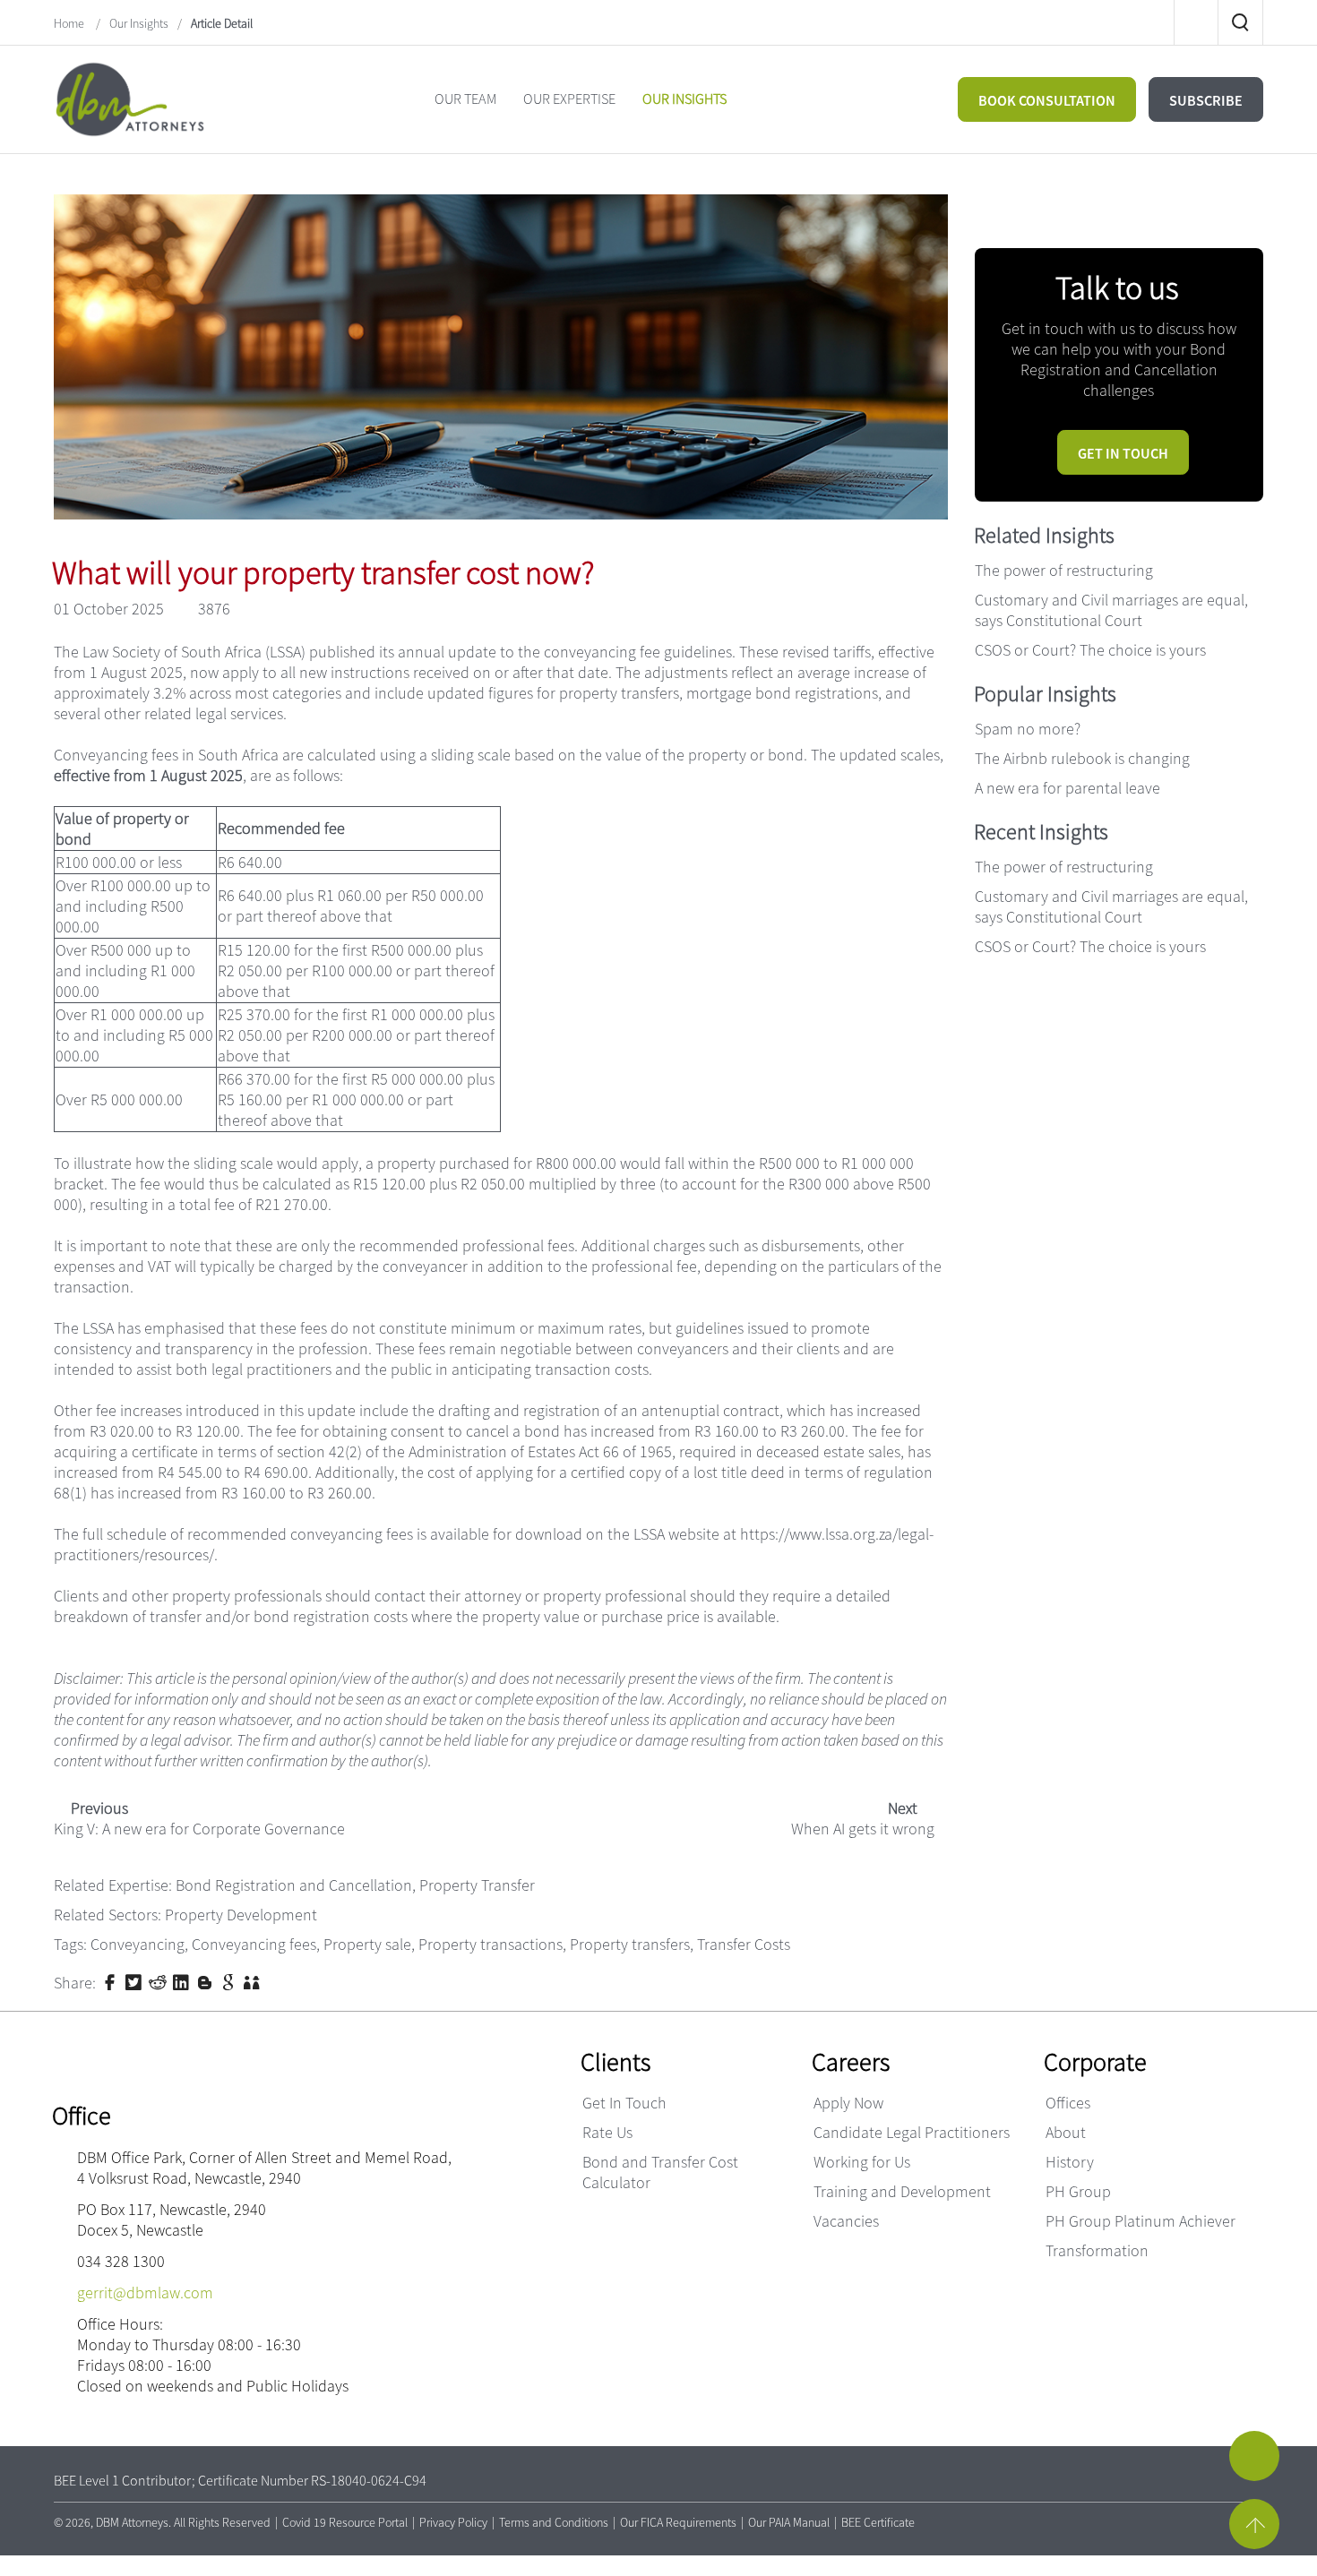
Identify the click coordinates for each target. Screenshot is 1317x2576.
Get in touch (1123, 453)
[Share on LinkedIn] (183, 1981)
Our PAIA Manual (789, 2522)
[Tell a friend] (254, 1981)
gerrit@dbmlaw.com (145, 2293)
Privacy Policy (453, 2522)
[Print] (1114, 208)
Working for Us (862, 2162)
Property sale (367, 1944)
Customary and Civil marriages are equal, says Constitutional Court (1111, 610)
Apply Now (848, 2103)
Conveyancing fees (254, 1944)
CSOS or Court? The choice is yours (1090, 650)
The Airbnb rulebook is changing (1082, 758)
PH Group (1078, 2191)
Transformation (1097, 2250)
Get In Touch (624, 2103)
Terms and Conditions (554, 2522)
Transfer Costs (744, 1944)
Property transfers (630, 1944)
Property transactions (491, 1944)
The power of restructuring (1064, 570)
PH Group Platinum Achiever (1141, 2221)
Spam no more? (1028, 729)
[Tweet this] (135, 1981)
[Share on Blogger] (207, 1981)
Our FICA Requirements (678, 2522)
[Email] (1028, 208)
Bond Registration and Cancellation (294, 1885)
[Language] (1071, 208)
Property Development (241, 1915)
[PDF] (985, 208)
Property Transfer (477, 1885)
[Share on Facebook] (112, 1981)
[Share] (1157, 208)
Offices (1068, 2103)
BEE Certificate (878, 2522)
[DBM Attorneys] (130, 97)
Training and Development (902, 2191)
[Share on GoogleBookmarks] (230, 1981)
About (1066, 2132)
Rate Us (607, 2132)
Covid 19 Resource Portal (345, 2522)
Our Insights (139, 23)
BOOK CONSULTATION (1047, 100)
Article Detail (222, 23)
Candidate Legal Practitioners (912, 2132)
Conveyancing (138, 1944)
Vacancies (846, 2221)
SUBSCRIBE (1206, 100)
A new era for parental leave (1067, 788)
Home (70, 23)
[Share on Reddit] (159, 1981)
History (1070, 2162)
